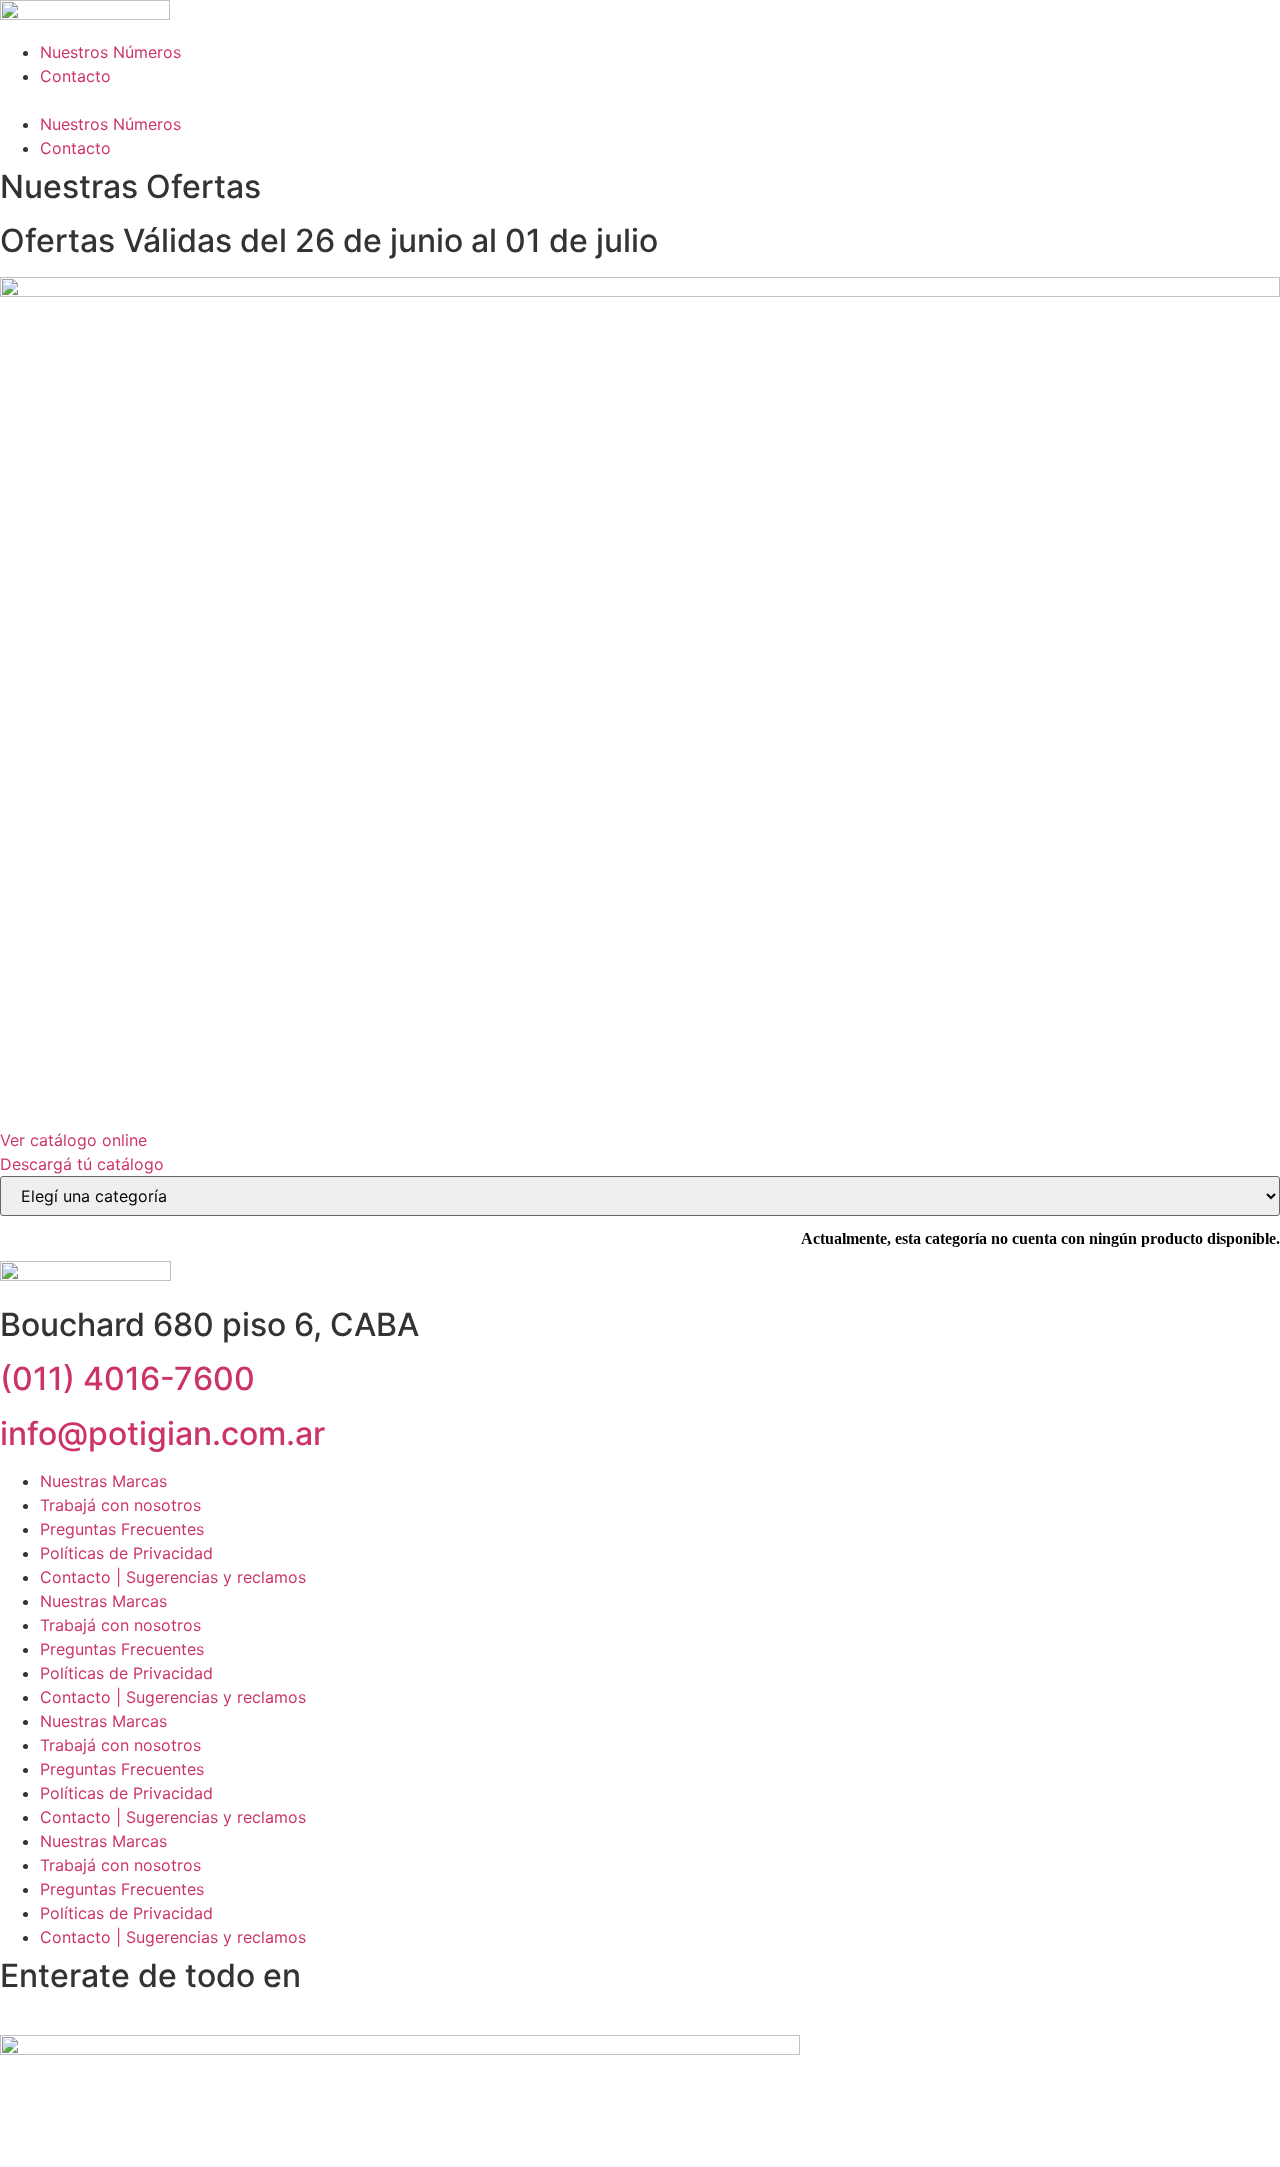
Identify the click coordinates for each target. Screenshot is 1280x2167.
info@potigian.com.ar (162, 1433)
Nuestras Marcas (103, 1481)
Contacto (75, 76)
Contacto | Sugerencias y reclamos (173, 1577)
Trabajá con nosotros (120, 1505)
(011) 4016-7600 (127, 1378)
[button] (640, 100)
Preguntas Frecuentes (122, 1529)
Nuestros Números (110, 52)
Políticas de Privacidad (126, 1553)
